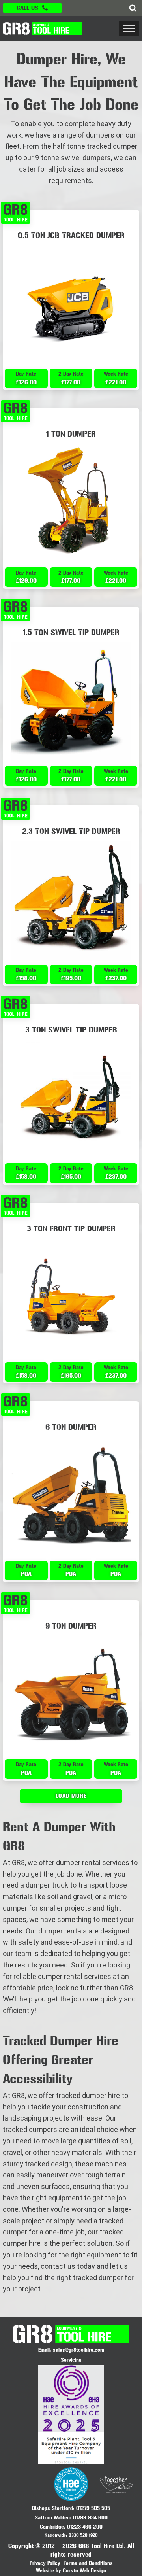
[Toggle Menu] (129, 28)
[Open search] (133, 8)
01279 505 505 (93, 2508)
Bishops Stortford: (53, 2508)
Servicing (71, 2360)
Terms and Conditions (88, 2563)
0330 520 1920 (83, 2535)
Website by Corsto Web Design (71, 2571)
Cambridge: (52, 2527)
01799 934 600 (90, 2518)
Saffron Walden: (53, 2518)
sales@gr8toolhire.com (78, 2350)
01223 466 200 (85, 2527)
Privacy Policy (45, 2563)
